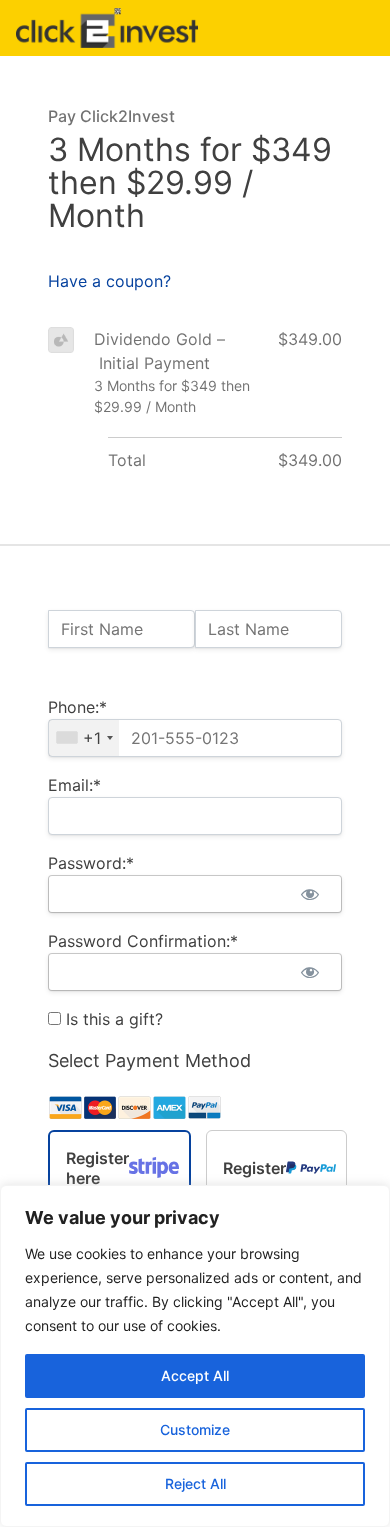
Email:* (74, 785)
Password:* (91, 863)
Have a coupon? (109, 281)
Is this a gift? (112, 1019)
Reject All (195, 1483)
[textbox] (195, 738)
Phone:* (77, 707)
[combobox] (84, 738)
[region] (195, 1356)
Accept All (195, 1375)
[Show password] (309, 894)
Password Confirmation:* (143, 941)
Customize (195, 1429)
